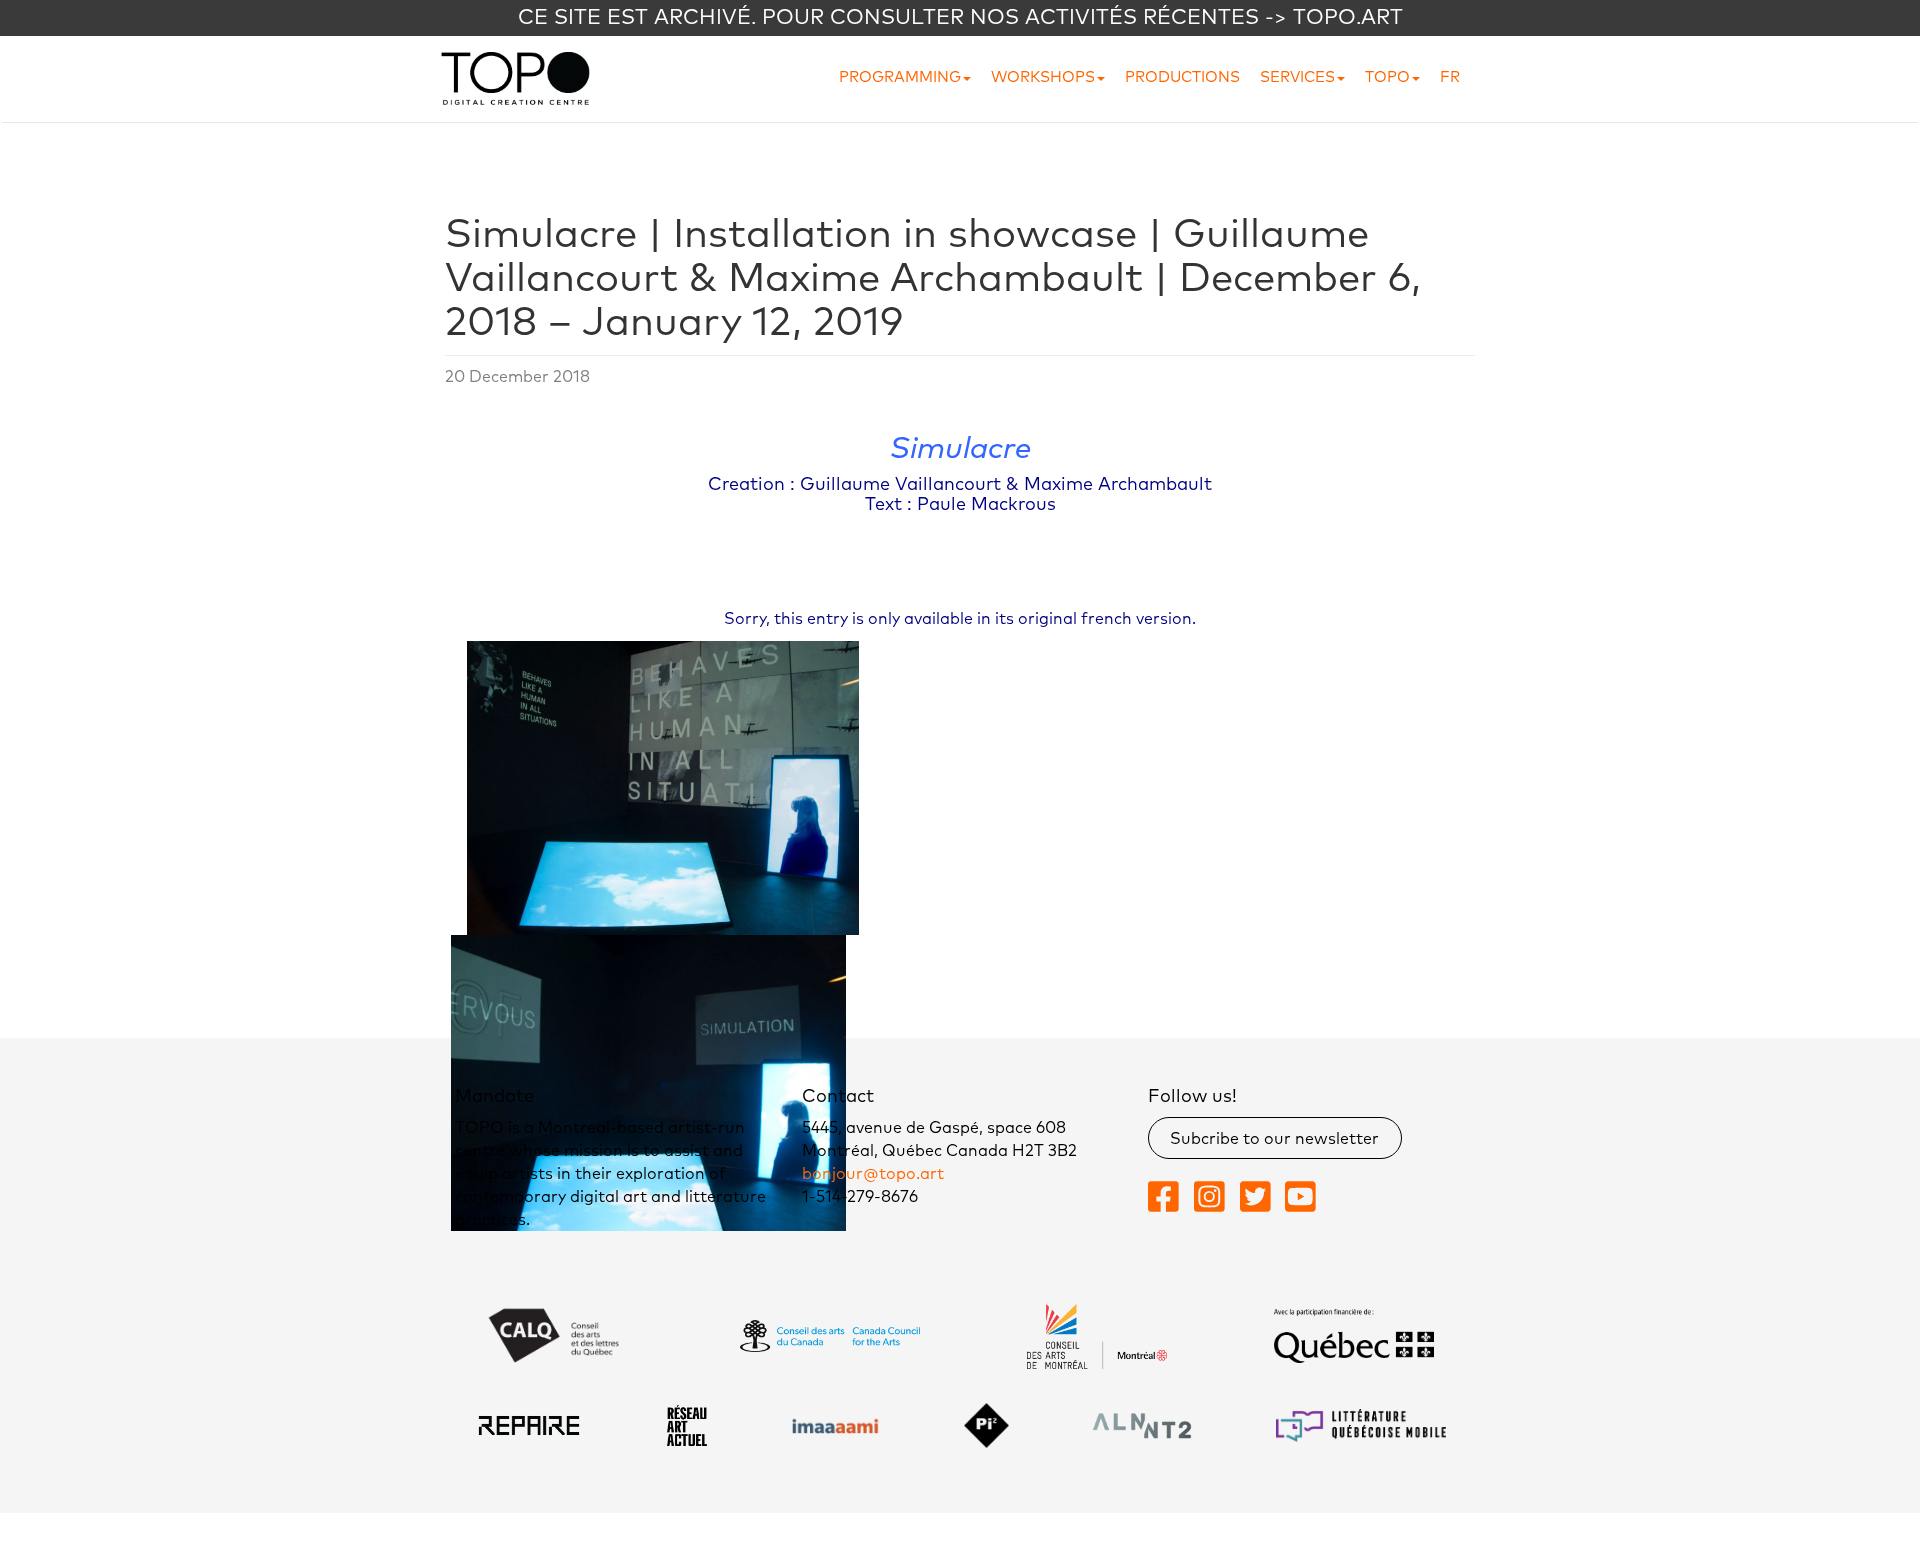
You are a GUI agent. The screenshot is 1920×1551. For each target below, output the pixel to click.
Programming (900, 77)
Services (1297, 77)
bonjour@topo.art (873, 1174)
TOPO (1387, 77)
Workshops (1043, 77)
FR (1450, 77)
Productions (1182, 77)
